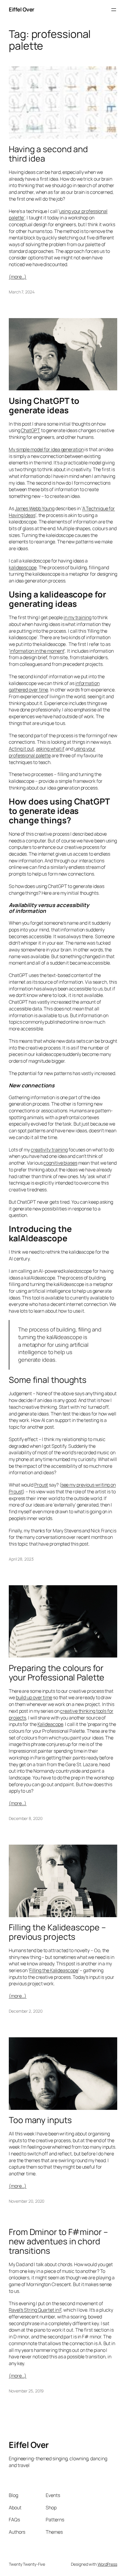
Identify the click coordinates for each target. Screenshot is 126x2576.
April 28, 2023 (21, 1559)
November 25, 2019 (26, 2391)
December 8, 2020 (25, 1818)
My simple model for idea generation (46, 449)
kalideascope (23, 567)
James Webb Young (35, 508)
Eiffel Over (22, 9)
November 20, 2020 (27, 2201)
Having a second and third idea (48, 154)
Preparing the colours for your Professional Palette (57, 1673)
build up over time (34, 1697)
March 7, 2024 (22, 292)
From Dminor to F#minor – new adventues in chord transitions (58, 2241)
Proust (41, 1485)
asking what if (50, 749)
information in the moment (37, 651)
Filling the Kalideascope (54, 1970)
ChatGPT (30, 430)
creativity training (49, 1150)
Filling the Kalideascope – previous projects (57, 1932)
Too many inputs (40, 2120)
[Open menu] (114, 10)
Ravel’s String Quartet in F (35, 2310)
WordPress (107, 2564)
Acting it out (21, 749)
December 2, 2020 (25, 2011)
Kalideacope (50, 1724)
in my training (78, 617)
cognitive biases (60, 1163)
